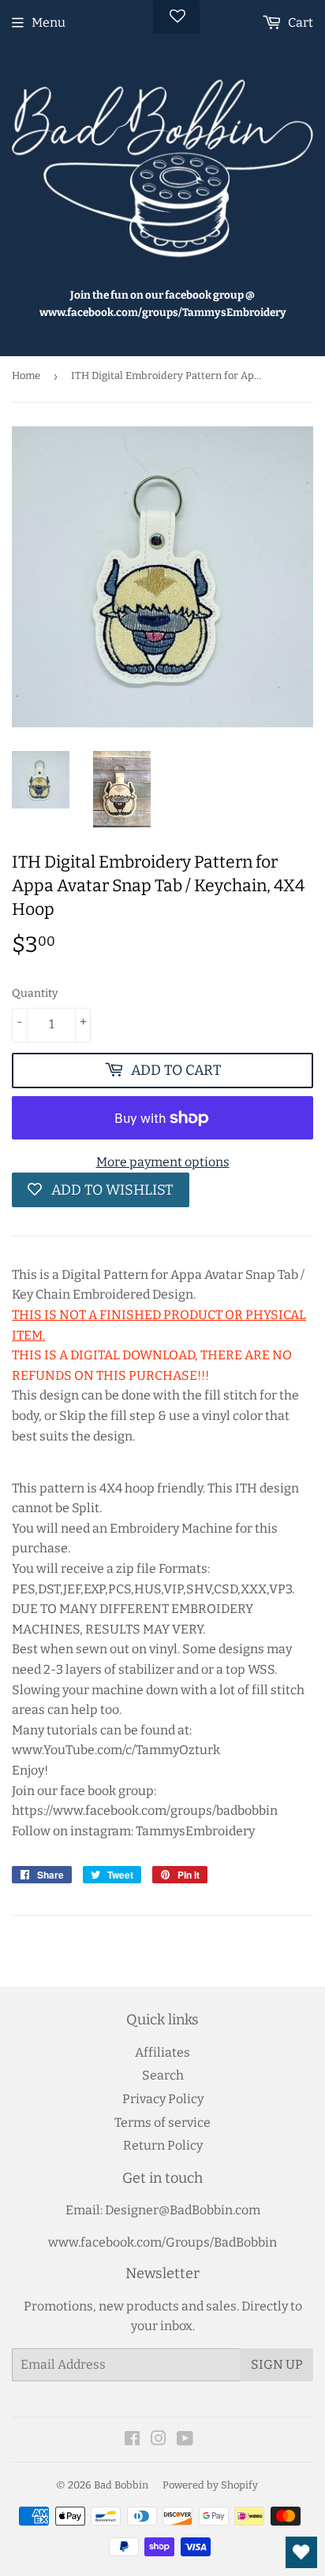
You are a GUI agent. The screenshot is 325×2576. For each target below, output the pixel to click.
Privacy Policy (163, 2099)
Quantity (35, 993)
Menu (49, 22)
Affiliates (162, 2052)
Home (26, 375)
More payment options (163, 1162)
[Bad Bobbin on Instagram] (159, 2440)
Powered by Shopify (210, 2485)
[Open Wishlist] (301, 2552)
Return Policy (163, 2145)
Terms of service (162, 2123)
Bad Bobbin (121, 2485)
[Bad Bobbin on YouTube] (185, 2440)
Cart (299, 22)
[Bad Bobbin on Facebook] (132, 2440)
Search (163, 2075)
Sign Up (277, 2364)
